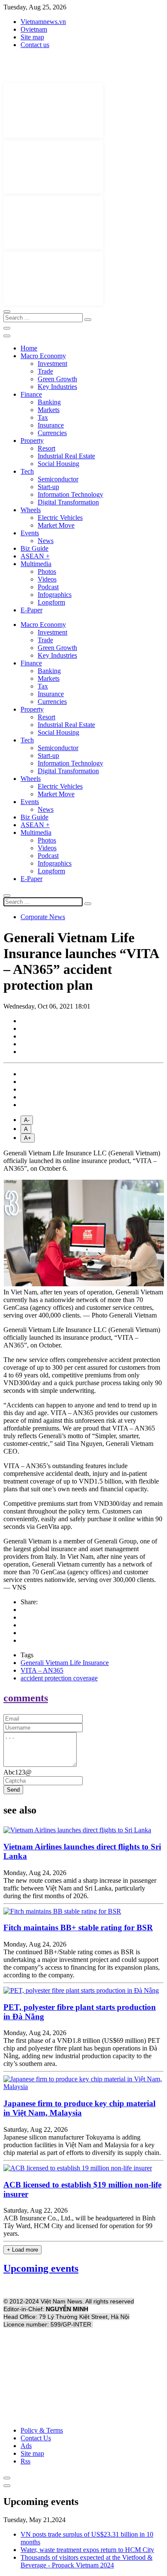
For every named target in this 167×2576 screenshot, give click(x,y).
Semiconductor (58, 479)
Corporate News (43, 917)
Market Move (56, 525)
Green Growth (57, 379)
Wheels (31, 510)
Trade (45, 371)
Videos (47, 579)
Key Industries (57, 387)
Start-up (48, 487)
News (46, 541)
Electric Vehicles (60, 518)
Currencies (52, 433)
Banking (49, 402)
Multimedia (36, 564)
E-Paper (31, 610)
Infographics (55, 595)
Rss (25, 2461)
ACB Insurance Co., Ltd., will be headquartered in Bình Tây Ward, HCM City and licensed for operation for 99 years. (79, 2226)
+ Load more (22, 2250)
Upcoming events (41, 2268)
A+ (28, 1138)
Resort (46, 448)
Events (30, 533)
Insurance (51, 425)
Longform (51, 602)
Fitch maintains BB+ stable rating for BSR (78, 1928)
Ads (26, 2446)
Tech (27, 471)
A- (27, 1120)
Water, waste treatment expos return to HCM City (87, 2550)
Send (13, 1790)
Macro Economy (43, 356)
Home (29, 348)
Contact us (35, 45)
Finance (31, 394)
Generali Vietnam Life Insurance (65, 1663)
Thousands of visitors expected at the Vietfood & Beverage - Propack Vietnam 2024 (86, 2561)
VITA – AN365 (42, 1670)
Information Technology (70, 494)
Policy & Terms (42, 2430)
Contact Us (36, 2438)
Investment (52, 364)
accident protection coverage (59, 1678)
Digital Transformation (68, 502)
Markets (49, 410)
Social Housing (58, 464)
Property (32, 441)
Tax (43, 417)
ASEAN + (35, 556)
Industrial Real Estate (66, 456)
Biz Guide (34, 548)
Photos (47, 571)
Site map (32, 37)
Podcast (48, 587)
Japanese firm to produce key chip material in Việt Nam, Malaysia (79, 2108)
